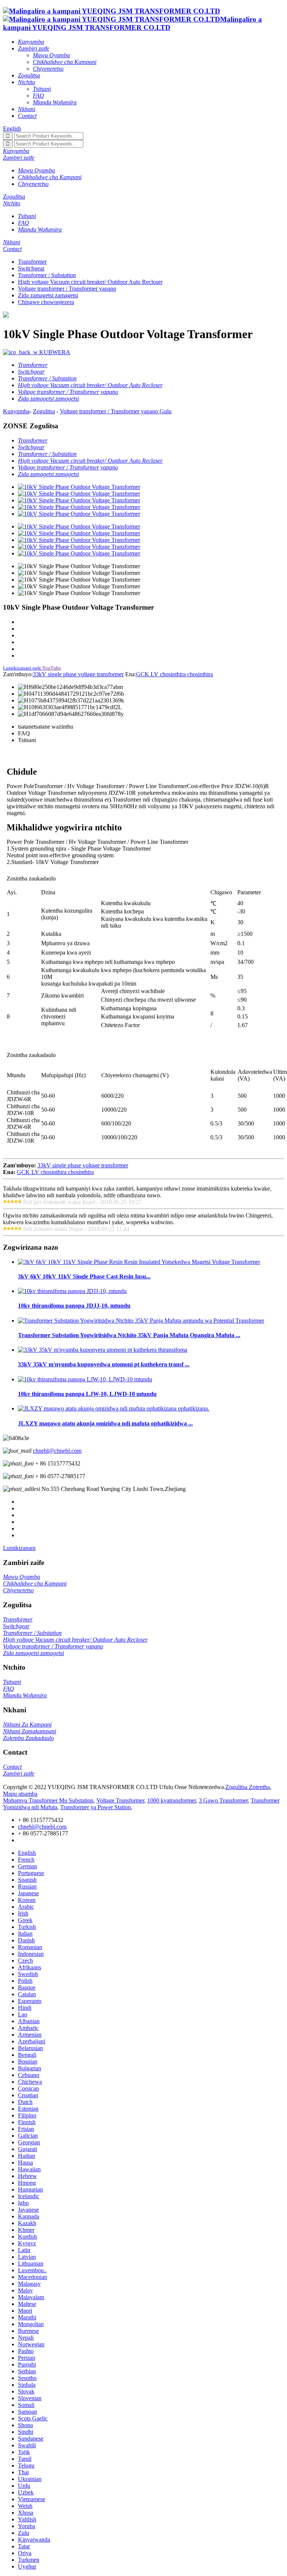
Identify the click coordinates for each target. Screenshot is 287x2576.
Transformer (32, 262)
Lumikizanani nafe (22, 668)
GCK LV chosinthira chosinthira (175, 674)
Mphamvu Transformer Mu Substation (48, 1800)
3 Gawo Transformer (223, 1800)
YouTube (52, 668)
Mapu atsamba (20, 1794)
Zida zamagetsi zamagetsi (48, 295)
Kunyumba (16, 411)
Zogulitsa (44, 411)
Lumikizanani (19, 1548)
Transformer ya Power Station (95, 1807)
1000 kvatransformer (172, 1800)
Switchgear (31, 268)
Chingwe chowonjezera (46, 302)
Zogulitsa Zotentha (248, 1787)
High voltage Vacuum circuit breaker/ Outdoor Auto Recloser (90, 282)
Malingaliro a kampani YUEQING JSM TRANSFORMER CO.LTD (132, 23)
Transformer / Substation (47, 275)
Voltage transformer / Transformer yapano (67, 289)
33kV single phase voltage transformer (78, 674)
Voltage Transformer (120, 1800)
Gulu (166, 411)
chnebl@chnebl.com (57, 1451)
